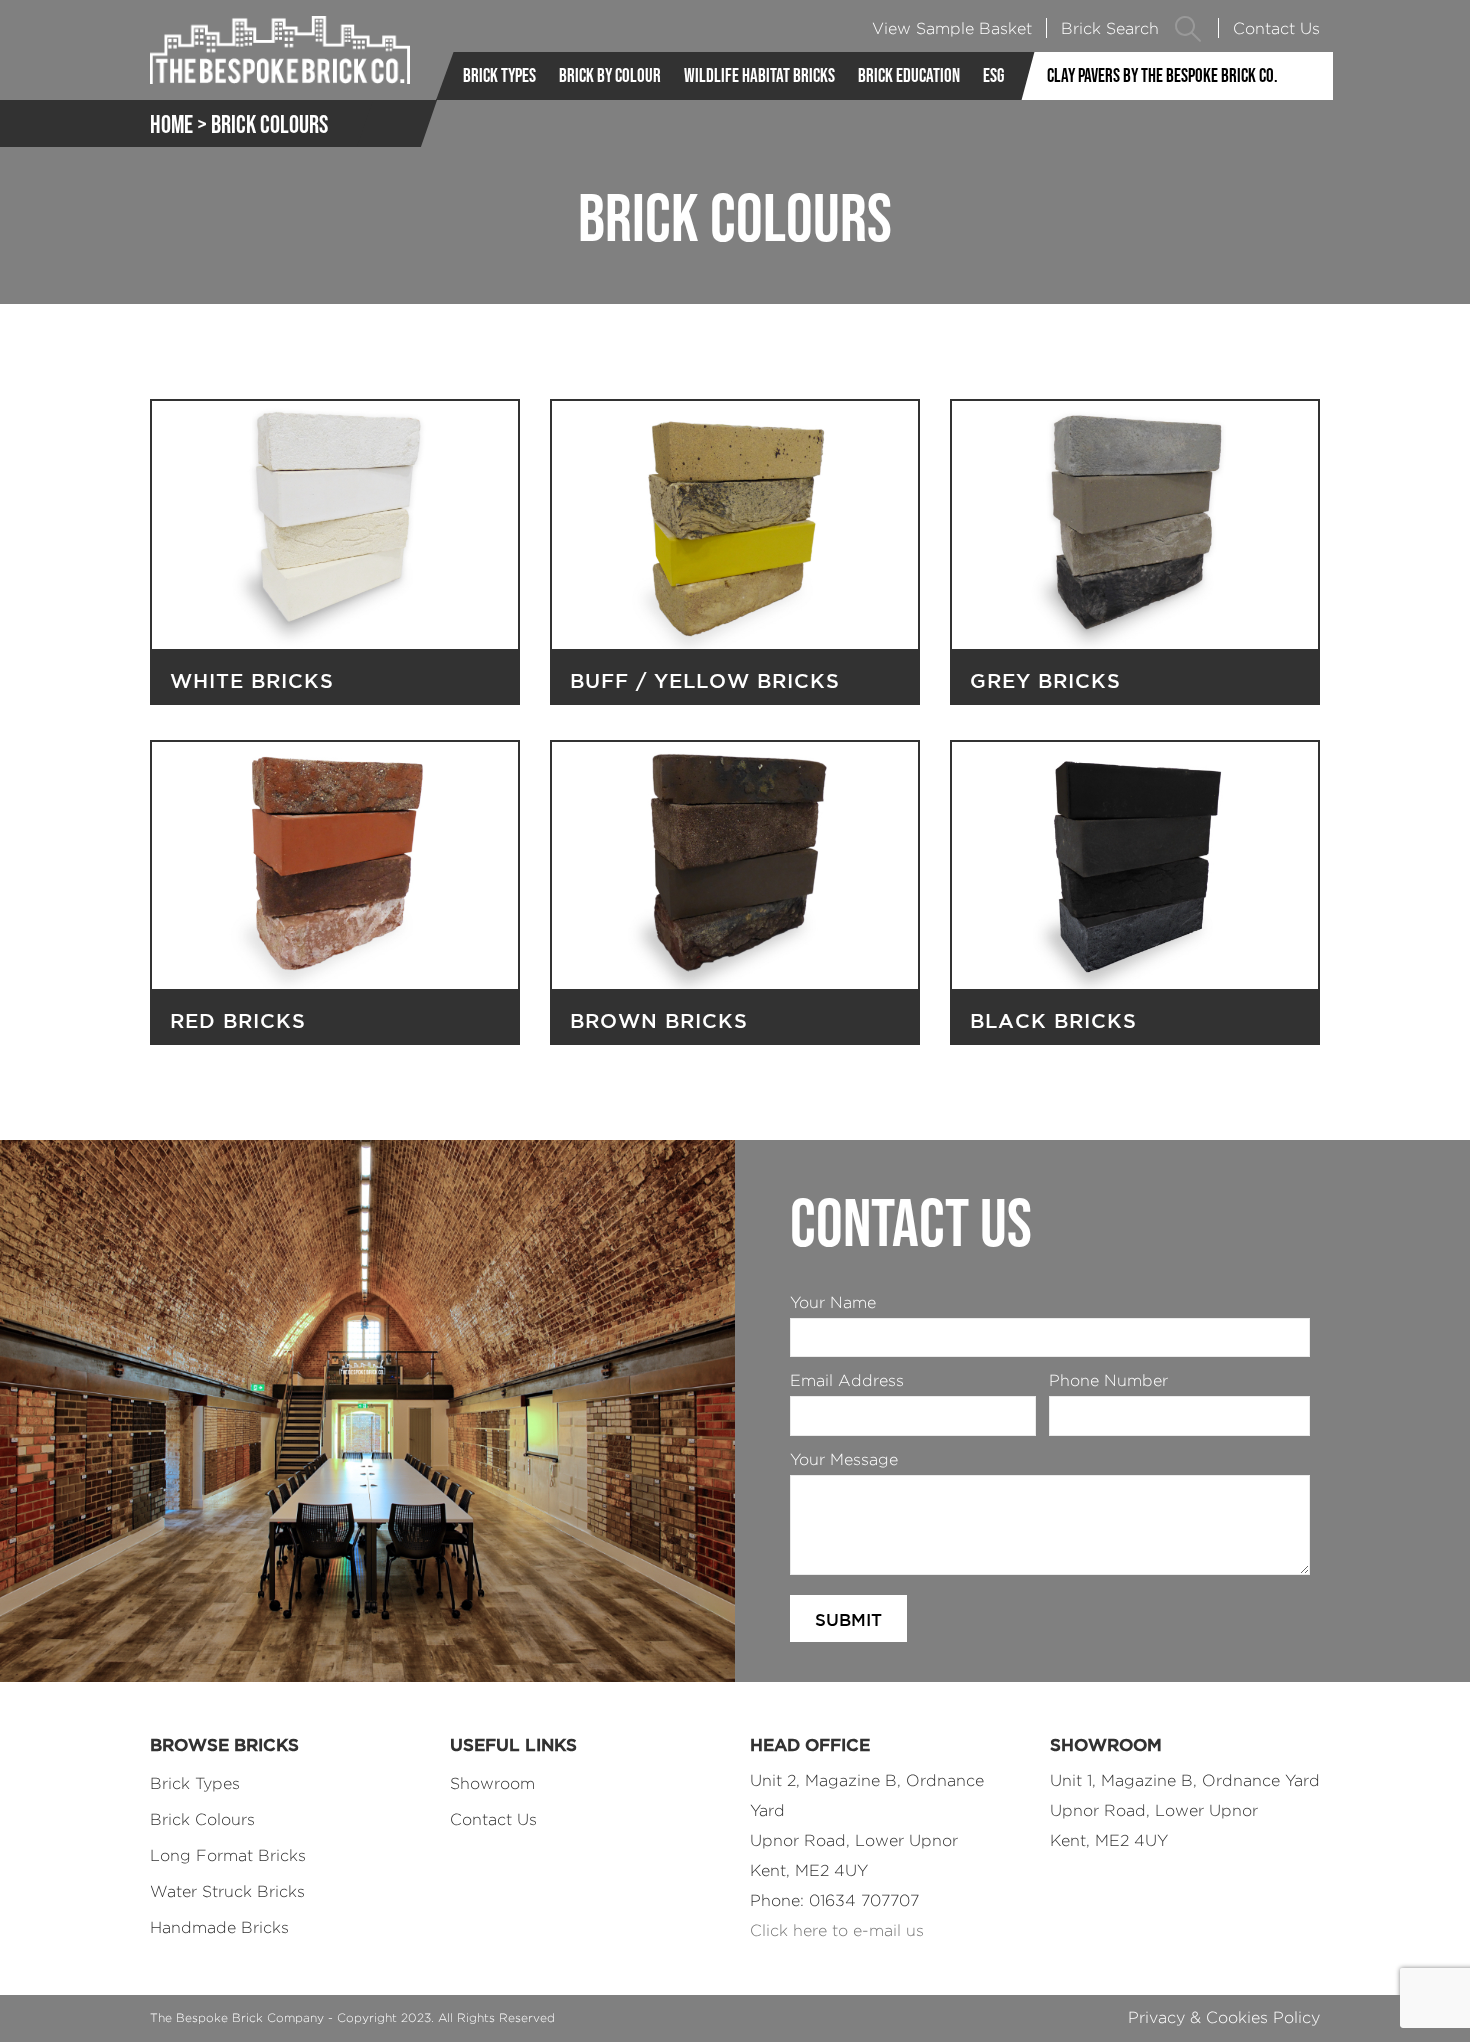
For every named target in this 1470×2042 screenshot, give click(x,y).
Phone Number (1108, 1380)
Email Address (847, 1380)
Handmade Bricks (219, 1927)
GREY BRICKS (1045, 680)
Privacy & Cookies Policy (1224, 2017)
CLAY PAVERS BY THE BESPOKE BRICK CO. (1162, 75)
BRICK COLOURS (269, 124)
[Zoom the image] (335, 414)
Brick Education (909, 75)
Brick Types (499, 75)
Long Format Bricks (228, 1855)
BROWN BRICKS (659, 1020)
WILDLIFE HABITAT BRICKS (759, 75)
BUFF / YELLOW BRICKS (705, 680)
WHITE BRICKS (252, 680)
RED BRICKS (238, 1020)
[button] (1188, 28)
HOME (171, 124)
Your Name (833, 1302)
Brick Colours (202, 1819)
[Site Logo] (280, 50)
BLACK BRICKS (1053, 1020)
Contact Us (1276, 28)
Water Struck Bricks (227, 1891)
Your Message (844, 1459)
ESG (993, 75)
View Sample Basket (952, 28)
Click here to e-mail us (837, 1930)
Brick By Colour (610, 75)
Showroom (492, 1783)
